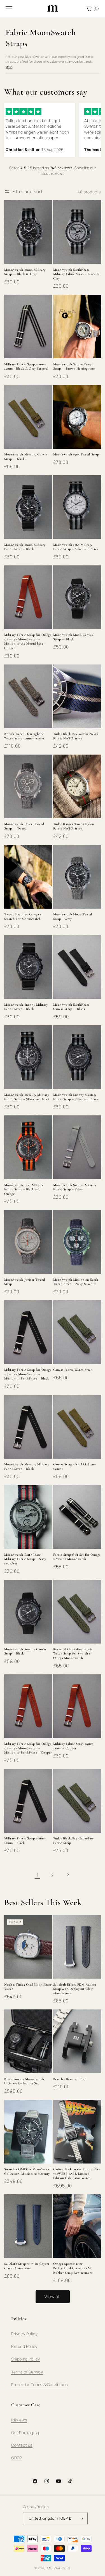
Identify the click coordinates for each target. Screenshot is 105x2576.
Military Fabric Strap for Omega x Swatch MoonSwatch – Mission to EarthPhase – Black (28, 1374)
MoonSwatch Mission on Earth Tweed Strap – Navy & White (76, 1282)
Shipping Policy (26, 2359)
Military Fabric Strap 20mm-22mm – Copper (74, 1746)
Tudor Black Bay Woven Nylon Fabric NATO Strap (76, 736)
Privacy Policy (24, 2334)
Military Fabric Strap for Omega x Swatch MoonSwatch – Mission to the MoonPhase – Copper (28, 641)
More (9, 67)
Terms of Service (27, 2372)
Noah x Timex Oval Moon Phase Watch (28, 1987)
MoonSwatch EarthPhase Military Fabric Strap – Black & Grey (76, 274)
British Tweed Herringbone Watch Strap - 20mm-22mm (24, 736)
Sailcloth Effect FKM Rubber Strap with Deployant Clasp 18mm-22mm (75, 1989)
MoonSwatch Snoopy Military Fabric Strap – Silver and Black (76, 1097)
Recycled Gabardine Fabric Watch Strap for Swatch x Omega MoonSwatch (73, 1653)
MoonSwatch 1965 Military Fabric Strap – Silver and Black (76, 547)
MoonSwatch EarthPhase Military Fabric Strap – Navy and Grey (25, 1559)
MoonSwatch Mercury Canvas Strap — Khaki (26, 457)
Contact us (22, 2445)
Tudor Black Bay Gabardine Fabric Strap (73, 1841)
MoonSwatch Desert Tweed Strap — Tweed (24, 826)
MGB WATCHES (59, 2568)
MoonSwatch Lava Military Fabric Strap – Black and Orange (24, 1189)
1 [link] (38, 1875)
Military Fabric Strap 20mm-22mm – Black (25, 1841)
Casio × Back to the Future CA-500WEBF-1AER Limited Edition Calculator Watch (77, 2173)
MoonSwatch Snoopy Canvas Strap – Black (25, 1651)
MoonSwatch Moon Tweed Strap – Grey (73, 916)
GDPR (17, 2458)
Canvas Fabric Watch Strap (73, 1370)
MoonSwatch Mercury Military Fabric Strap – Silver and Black (27, 1097)
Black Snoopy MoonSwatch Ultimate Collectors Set (24, 2081)
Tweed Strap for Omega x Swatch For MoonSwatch (23, 916)
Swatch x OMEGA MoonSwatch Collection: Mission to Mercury (28, 2171)
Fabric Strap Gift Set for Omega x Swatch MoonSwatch (77, 1557)
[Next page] (68, 1875)
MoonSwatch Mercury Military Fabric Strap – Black (27, 1466)
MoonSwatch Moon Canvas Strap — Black (73, 637)
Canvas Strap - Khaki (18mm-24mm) (75, 1466)
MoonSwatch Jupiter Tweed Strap (25, 1282)
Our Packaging (25, 2432)
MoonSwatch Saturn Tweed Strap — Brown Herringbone (74, 366)
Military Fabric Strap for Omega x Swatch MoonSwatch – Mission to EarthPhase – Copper (28, 1748)
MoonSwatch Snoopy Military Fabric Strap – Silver (75, 1187)
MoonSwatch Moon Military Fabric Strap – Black (25, 547)
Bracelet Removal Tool (70, 2079)
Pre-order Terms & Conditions (39, 2384)
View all (53, 2297)
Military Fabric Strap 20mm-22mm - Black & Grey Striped (26, 366)
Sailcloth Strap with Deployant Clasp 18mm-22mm (27, 2266)
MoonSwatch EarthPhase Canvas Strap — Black (72, 1007)
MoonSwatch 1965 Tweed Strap (76, 454)
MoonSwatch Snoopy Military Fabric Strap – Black (26, 1007)
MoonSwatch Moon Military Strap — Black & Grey (25, 272)
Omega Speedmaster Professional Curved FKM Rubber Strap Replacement (73, 2268)
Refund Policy (24, 2346)
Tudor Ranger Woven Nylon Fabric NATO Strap (74, 826)
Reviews (19, 2420)
